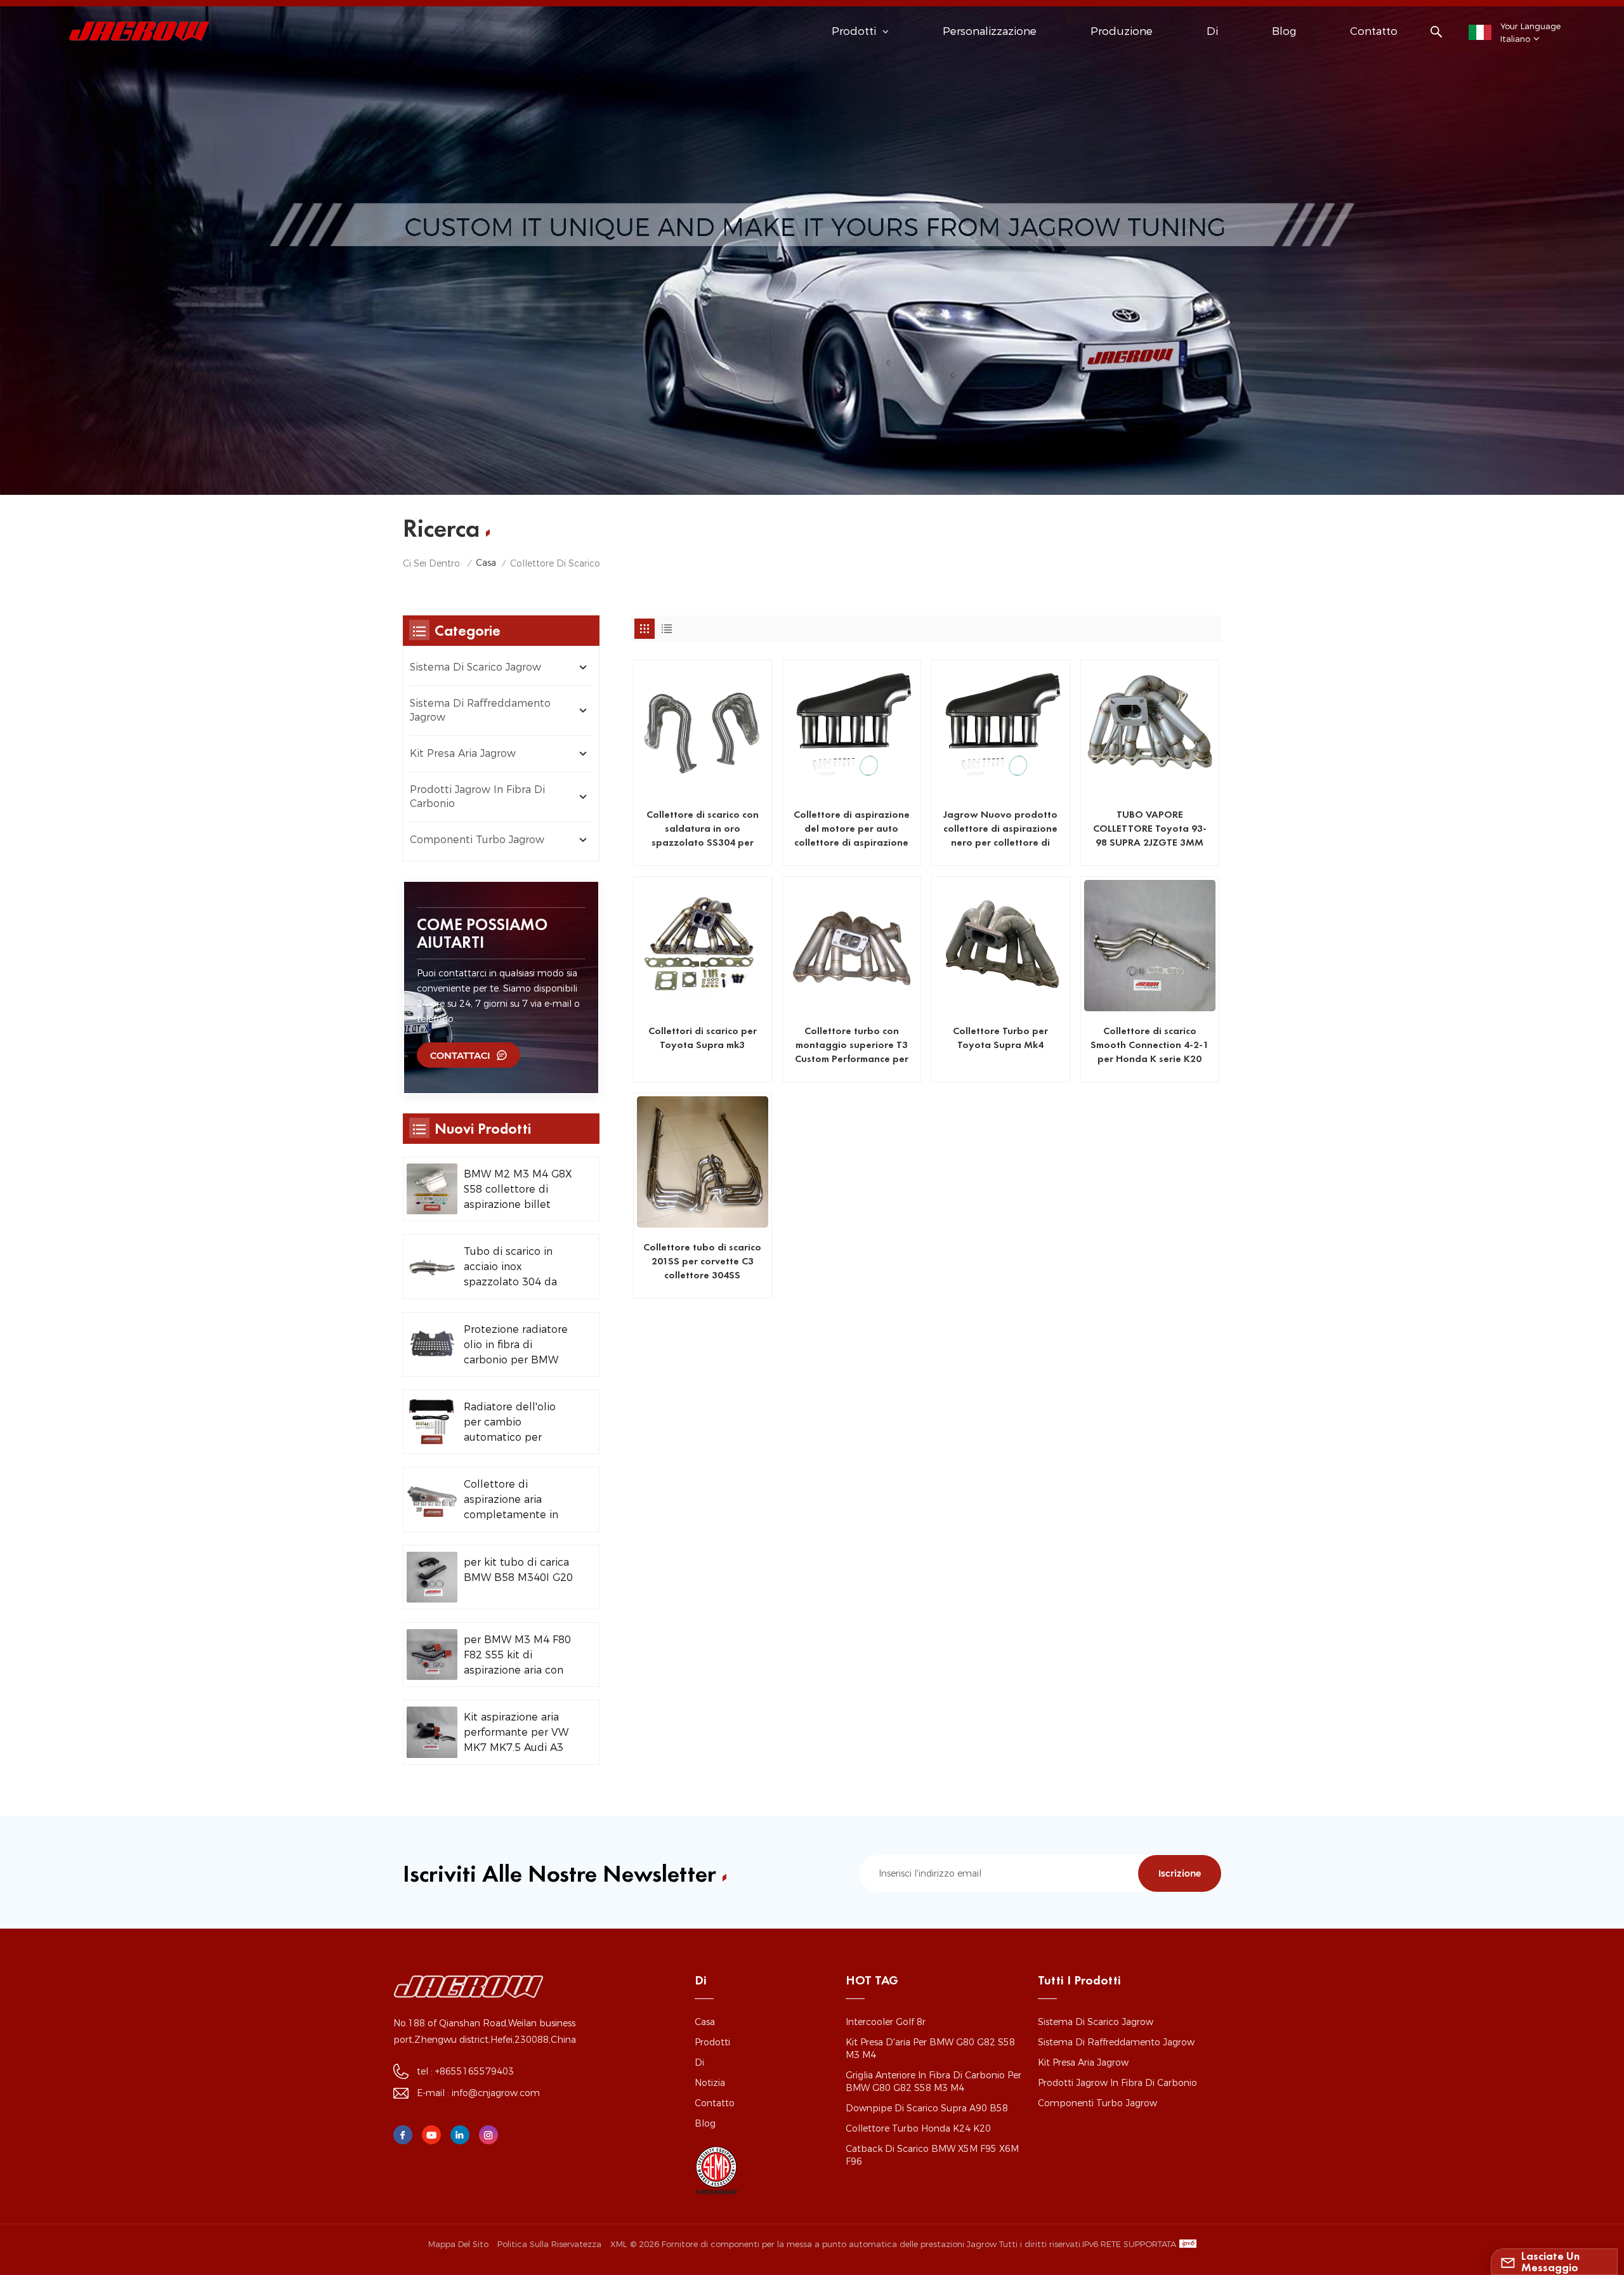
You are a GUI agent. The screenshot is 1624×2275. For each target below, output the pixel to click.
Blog (1284, 31)
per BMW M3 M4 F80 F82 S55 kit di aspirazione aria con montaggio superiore (517, 1656)
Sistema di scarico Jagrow (475, 667)
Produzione (1122, 31)
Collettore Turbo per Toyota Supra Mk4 (1000, 1038)
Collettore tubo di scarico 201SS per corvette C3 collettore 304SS (702, 1261)
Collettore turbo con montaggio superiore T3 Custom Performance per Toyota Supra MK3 (852, 1045)
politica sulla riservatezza (549, 2244)
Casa (486, 563)
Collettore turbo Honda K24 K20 (918, 2128)
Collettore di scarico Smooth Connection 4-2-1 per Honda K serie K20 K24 (1149, 1045)
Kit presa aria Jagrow (463, 753)
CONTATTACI (460, 1055)
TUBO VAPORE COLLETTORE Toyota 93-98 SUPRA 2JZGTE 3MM (1150, 828)
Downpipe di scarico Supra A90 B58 (927, 2108)
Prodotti (712, 2042)
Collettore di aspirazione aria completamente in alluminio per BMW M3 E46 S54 (512, 1500)
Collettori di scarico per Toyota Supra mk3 (703, 1038)
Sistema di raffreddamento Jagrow (480, 710)
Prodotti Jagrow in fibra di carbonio (477, 797)
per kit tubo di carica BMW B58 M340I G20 (518, 1570)
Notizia (710, 2083)
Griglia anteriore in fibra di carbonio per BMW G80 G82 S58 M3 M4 (933, 2082)
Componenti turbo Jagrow (477, 840)
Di (1212, 31)
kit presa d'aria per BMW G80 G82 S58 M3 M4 (930, 2049)
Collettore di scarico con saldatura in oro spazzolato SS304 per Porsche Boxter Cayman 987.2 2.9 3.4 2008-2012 (703, 829)
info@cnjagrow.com (496, 2093)
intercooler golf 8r (886, 2022)
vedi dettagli (694, 851)
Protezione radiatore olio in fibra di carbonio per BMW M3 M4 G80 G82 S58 (516, 1346)
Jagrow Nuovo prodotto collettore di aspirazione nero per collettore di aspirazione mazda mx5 (1000, 829)
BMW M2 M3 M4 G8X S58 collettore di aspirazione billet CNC (518, 1190)
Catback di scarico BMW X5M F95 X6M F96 (932, 2155)
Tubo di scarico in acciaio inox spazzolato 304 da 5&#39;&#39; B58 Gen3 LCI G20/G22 (510, 1268)
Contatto (1374, 31)
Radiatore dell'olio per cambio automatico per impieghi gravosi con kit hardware (515, 1423)
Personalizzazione (990, 31)
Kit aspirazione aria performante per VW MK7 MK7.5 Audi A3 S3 (516, 1733)
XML (619, 2244)
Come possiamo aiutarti (482, 933)
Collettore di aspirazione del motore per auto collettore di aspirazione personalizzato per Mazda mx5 (852, 829)
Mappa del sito (458, 2244)
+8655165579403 (475, 2071)
